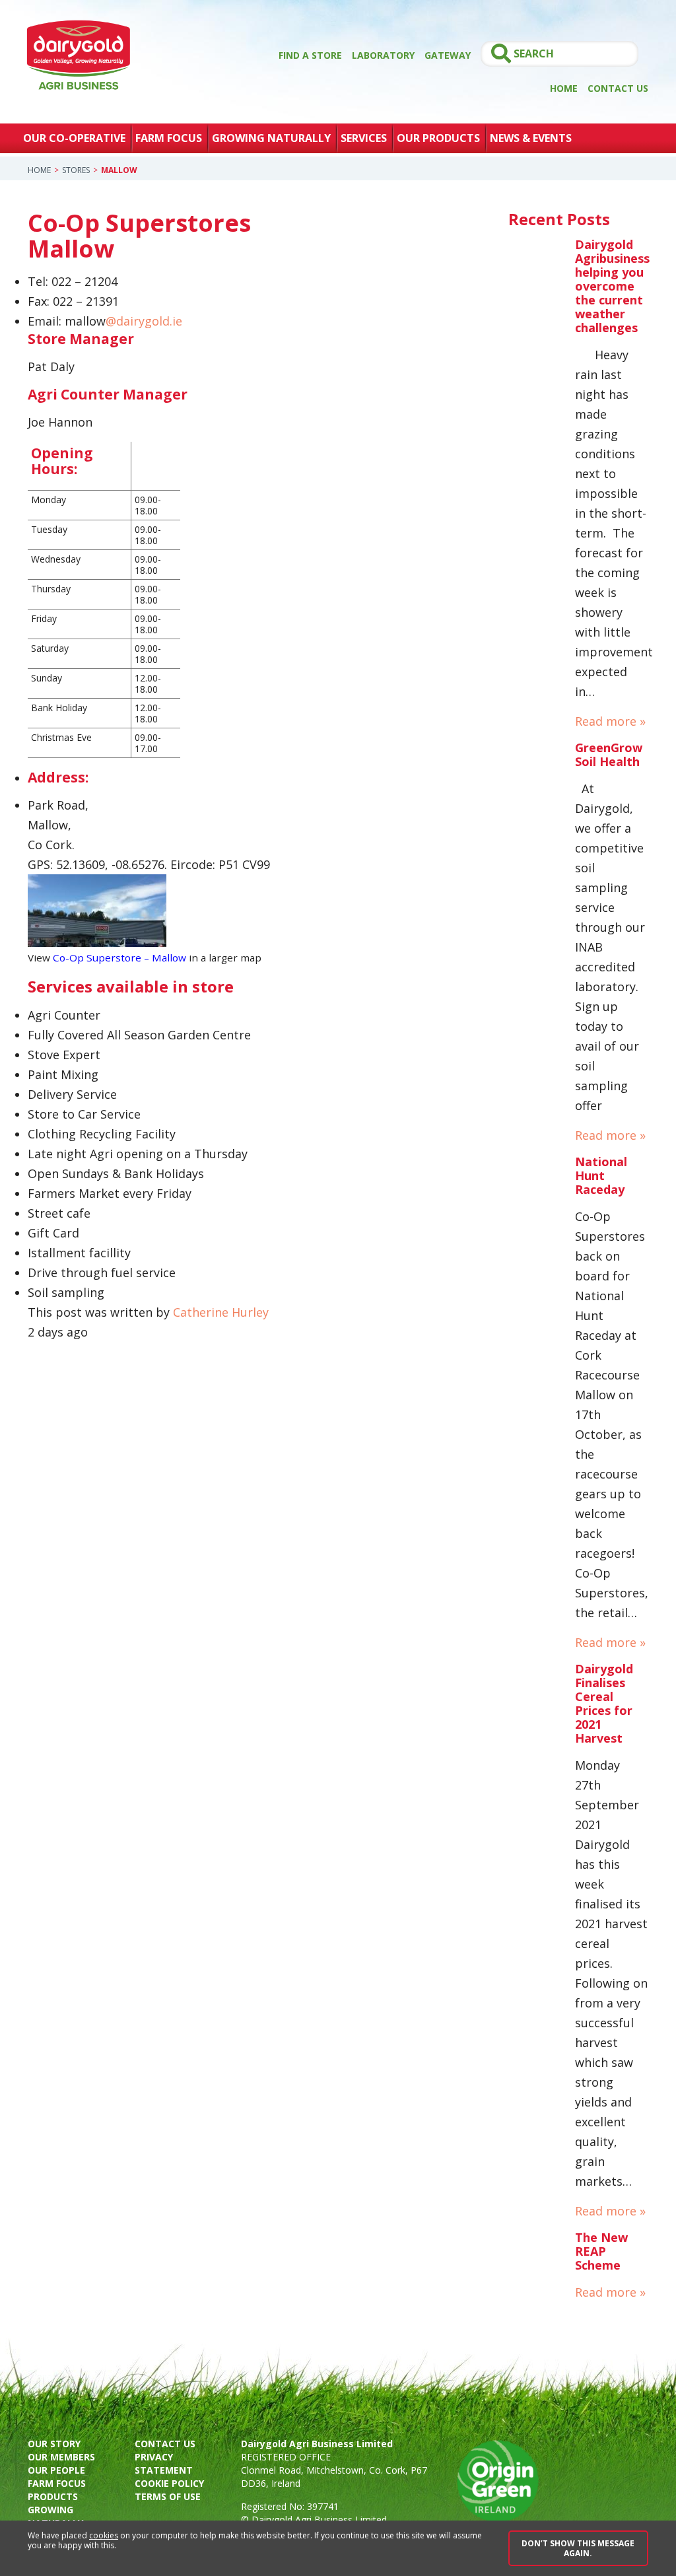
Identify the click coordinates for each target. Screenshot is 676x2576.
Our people (56, 2470)
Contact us (165, 2444)
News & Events (531, 138)
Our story (54, 2444)
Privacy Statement (164, 2463)
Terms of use (168, 2496)
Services (364, 138)
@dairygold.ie (144, 321)
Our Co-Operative (74, 138)
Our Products (438, 138)
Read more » (610, 721)
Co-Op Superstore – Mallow (119, 957)
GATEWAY (448, 55)
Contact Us (618, 88)
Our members (61, 2457)
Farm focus (57, 2483)
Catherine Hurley (221, 1312)
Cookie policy (169, 2483)
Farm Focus (169, 138)
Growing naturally (55, 2516)
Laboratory (383, 55)
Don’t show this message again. (578, 2548)
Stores (76, 170)
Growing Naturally (271, 138)
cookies (104, 2535)
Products (53, 2496)
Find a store (310, 55)
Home (564, 88)
